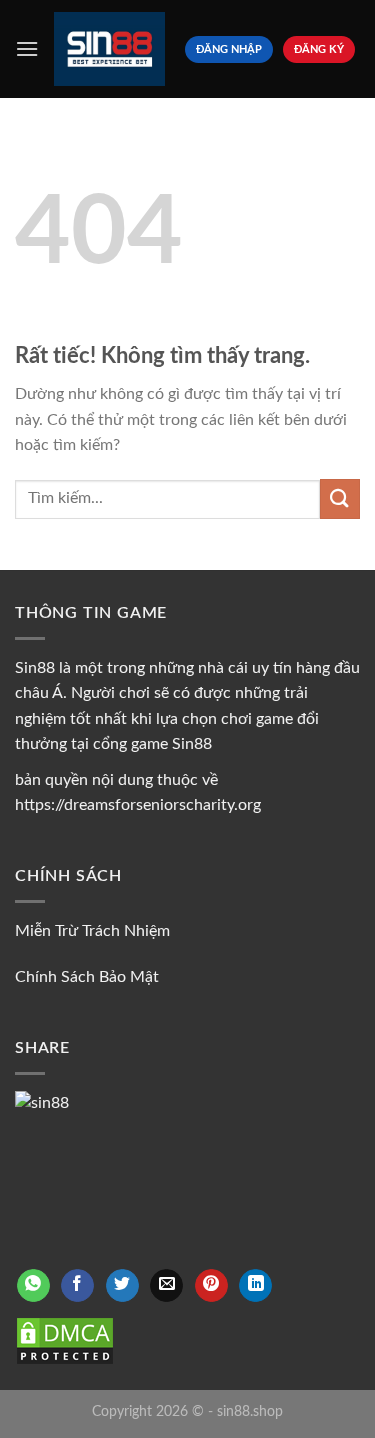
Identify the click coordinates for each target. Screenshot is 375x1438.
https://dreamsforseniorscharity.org (138, 805)
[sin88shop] (109, 48)
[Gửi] (340, 498)
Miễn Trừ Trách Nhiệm (92, 931)
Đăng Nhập (229, 49)
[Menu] (27, 48)
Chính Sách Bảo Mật (87, 977)
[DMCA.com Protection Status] (65, 1340)
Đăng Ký (319, 49)
